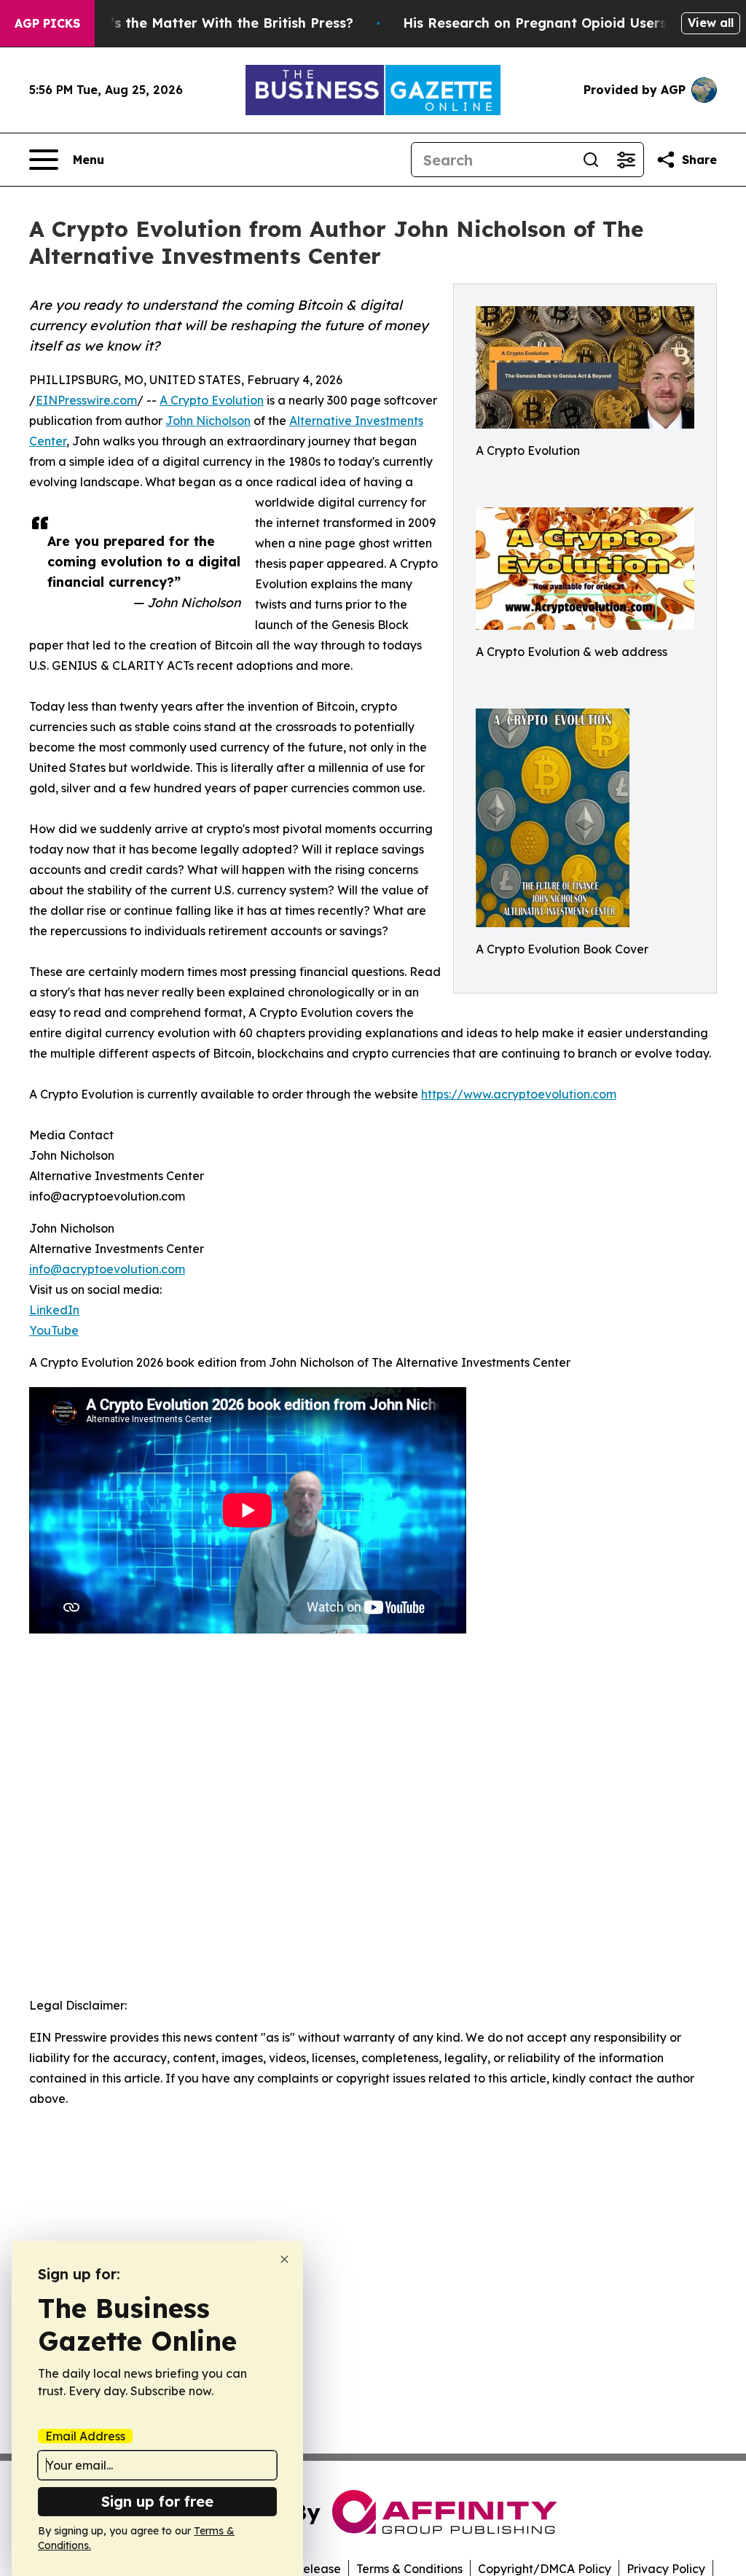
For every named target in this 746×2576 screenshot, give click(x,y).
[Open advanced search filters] (626, 160)
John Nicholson (208, 421)
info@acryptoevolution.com (107, 1269)
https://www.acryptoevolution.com (519, 1094)
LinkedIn (54, 1310)
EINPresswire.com (86, 400)
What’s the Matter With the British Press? (214, 23)
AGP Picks (47, 23)
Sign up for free (157, 2501)
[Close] (284, 2259)
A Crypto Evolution (212, 400)
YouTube (54, 1330)
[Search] (591, 160)
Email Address (85, 2436)
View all (711, 23)
